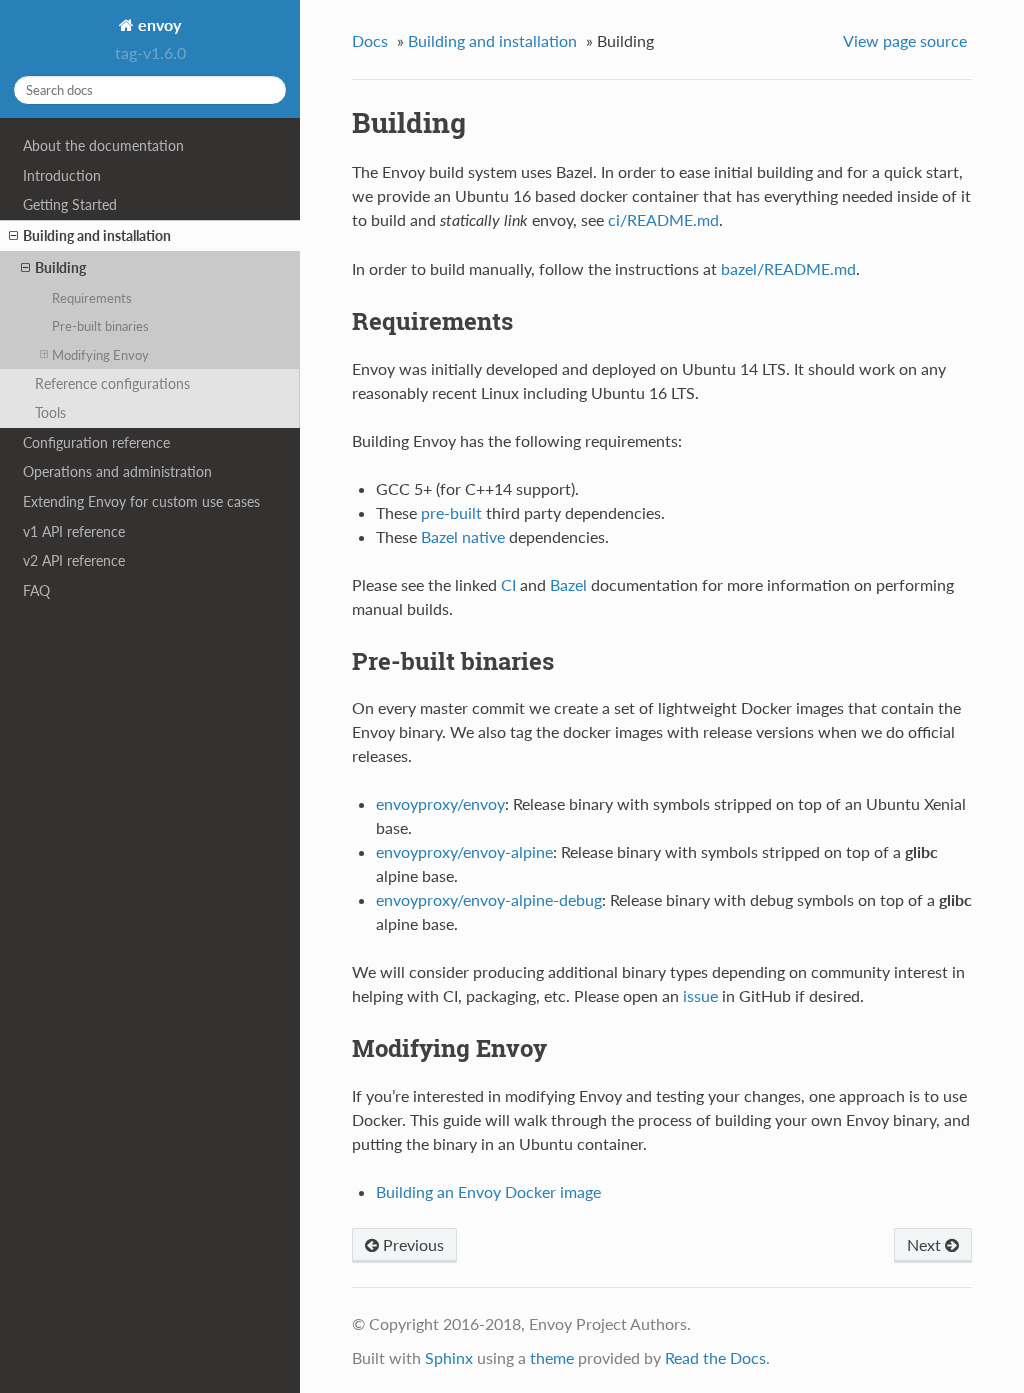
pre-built (451, 512)
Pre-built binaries (100, 326)
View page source (905, 40)
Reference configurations (112, 383)
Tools (50, 412)
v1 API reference (74, 531)
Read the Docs (715, 1357)
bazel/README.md (788, 268)
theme (552, 1357)
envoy (157, 24)
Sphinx (449, 1357)
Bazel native (463, 536)
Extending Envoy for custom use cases (141, 501)
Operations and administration (117, 471)
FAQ (36, 590)
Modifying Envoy (100, 355)
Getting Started (70, 204)
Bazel (568, 584)
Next (926, 1244)
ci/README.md (663, 219)
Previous (411, 1244)
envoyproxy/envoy (440, 803)
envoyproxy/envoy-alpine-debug (489, 899)
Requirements (92, 298)
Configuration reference (96, 442)
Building (60, 267)
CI (508, 584)
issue (700, 995)
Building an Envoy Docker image (488, 1191)
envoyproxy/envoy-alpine (464, 851)
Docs (370, 40)
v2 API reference (74, 560)
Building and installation (97, 235)
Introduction (62, 175)
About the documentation (103, 145)
